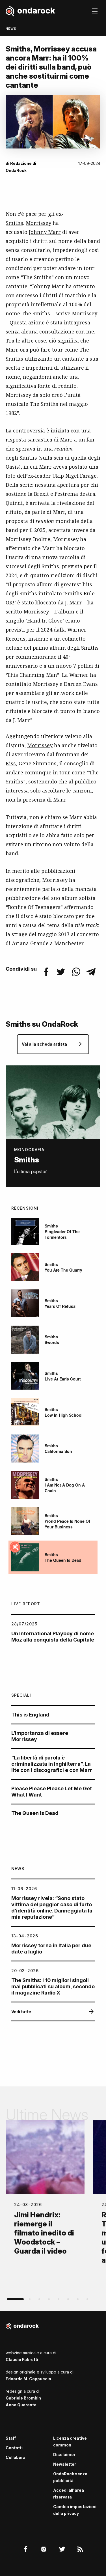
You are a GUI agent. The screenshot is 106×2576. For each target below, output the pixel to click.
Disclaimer (64, 2455)
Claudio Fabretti (22, 2359)
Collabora (16, 2457)
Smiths (14, 223)
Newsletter (65, 2464)
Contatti (14, 2448)
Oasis (12, 467)
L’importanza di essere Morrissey (40, 1736)
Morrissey (38, 223)
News (11, 29)
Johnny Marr (45, 232)
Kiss (11, 763)
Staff (11, 2438)
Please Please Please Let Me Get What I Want (52, 1792)
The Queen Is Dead (35, 1813)
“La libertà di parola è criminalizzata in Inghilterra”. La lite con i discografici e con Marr (52, 1764)
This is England (30, 1715)
